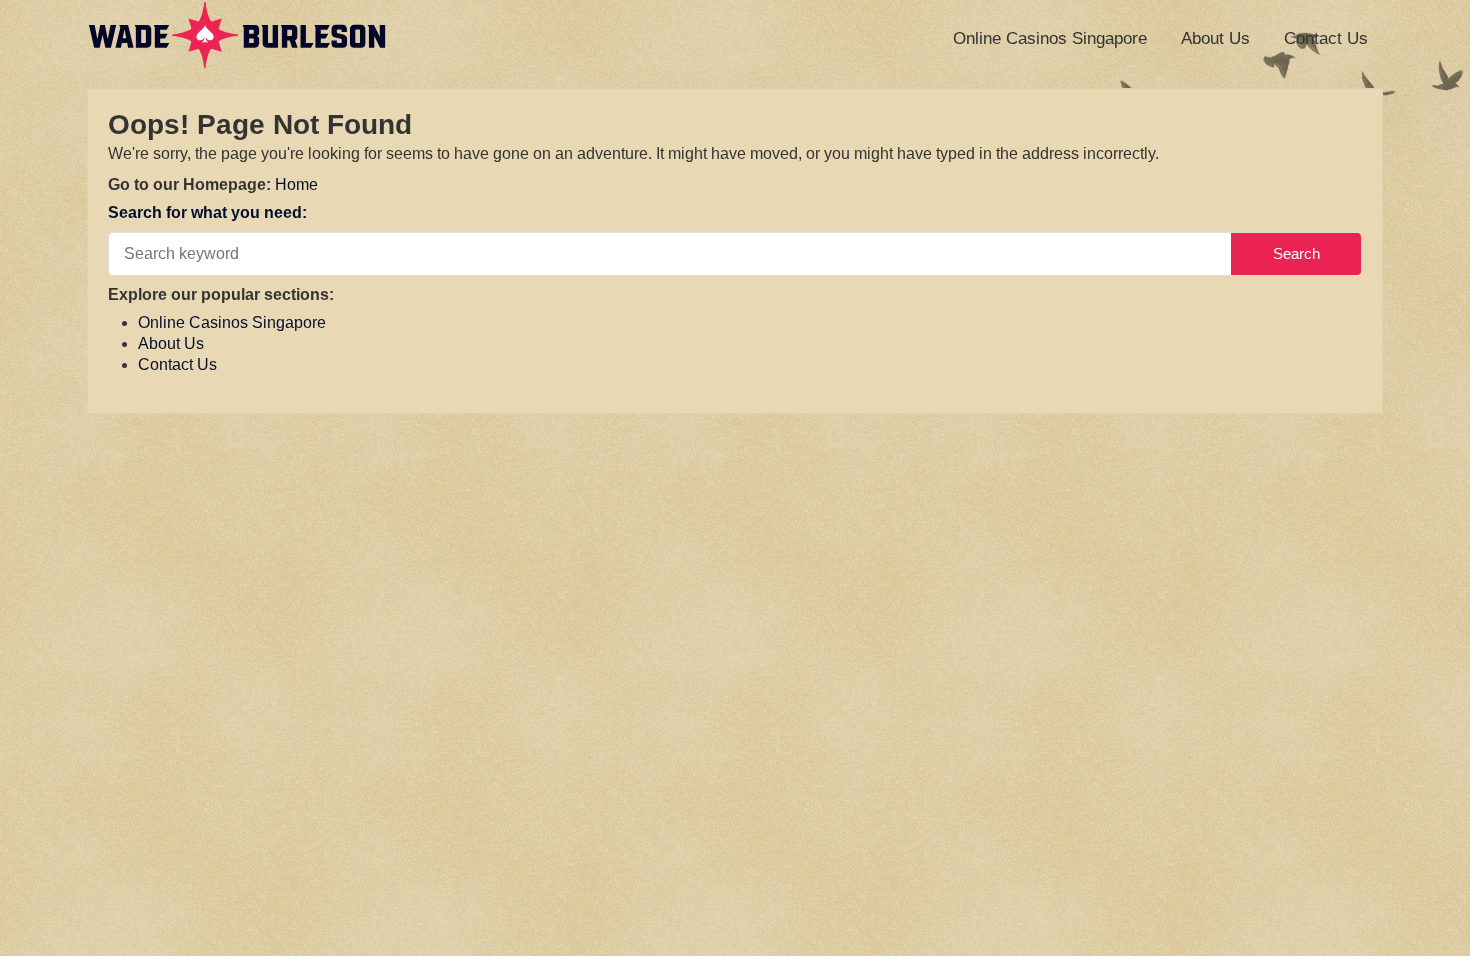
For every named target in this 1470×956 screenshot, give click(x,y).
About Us (1215, 38)
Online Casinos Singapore (1050, 38)
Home (296, 184)
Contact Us (1326, 38)
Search (1296, 253)
